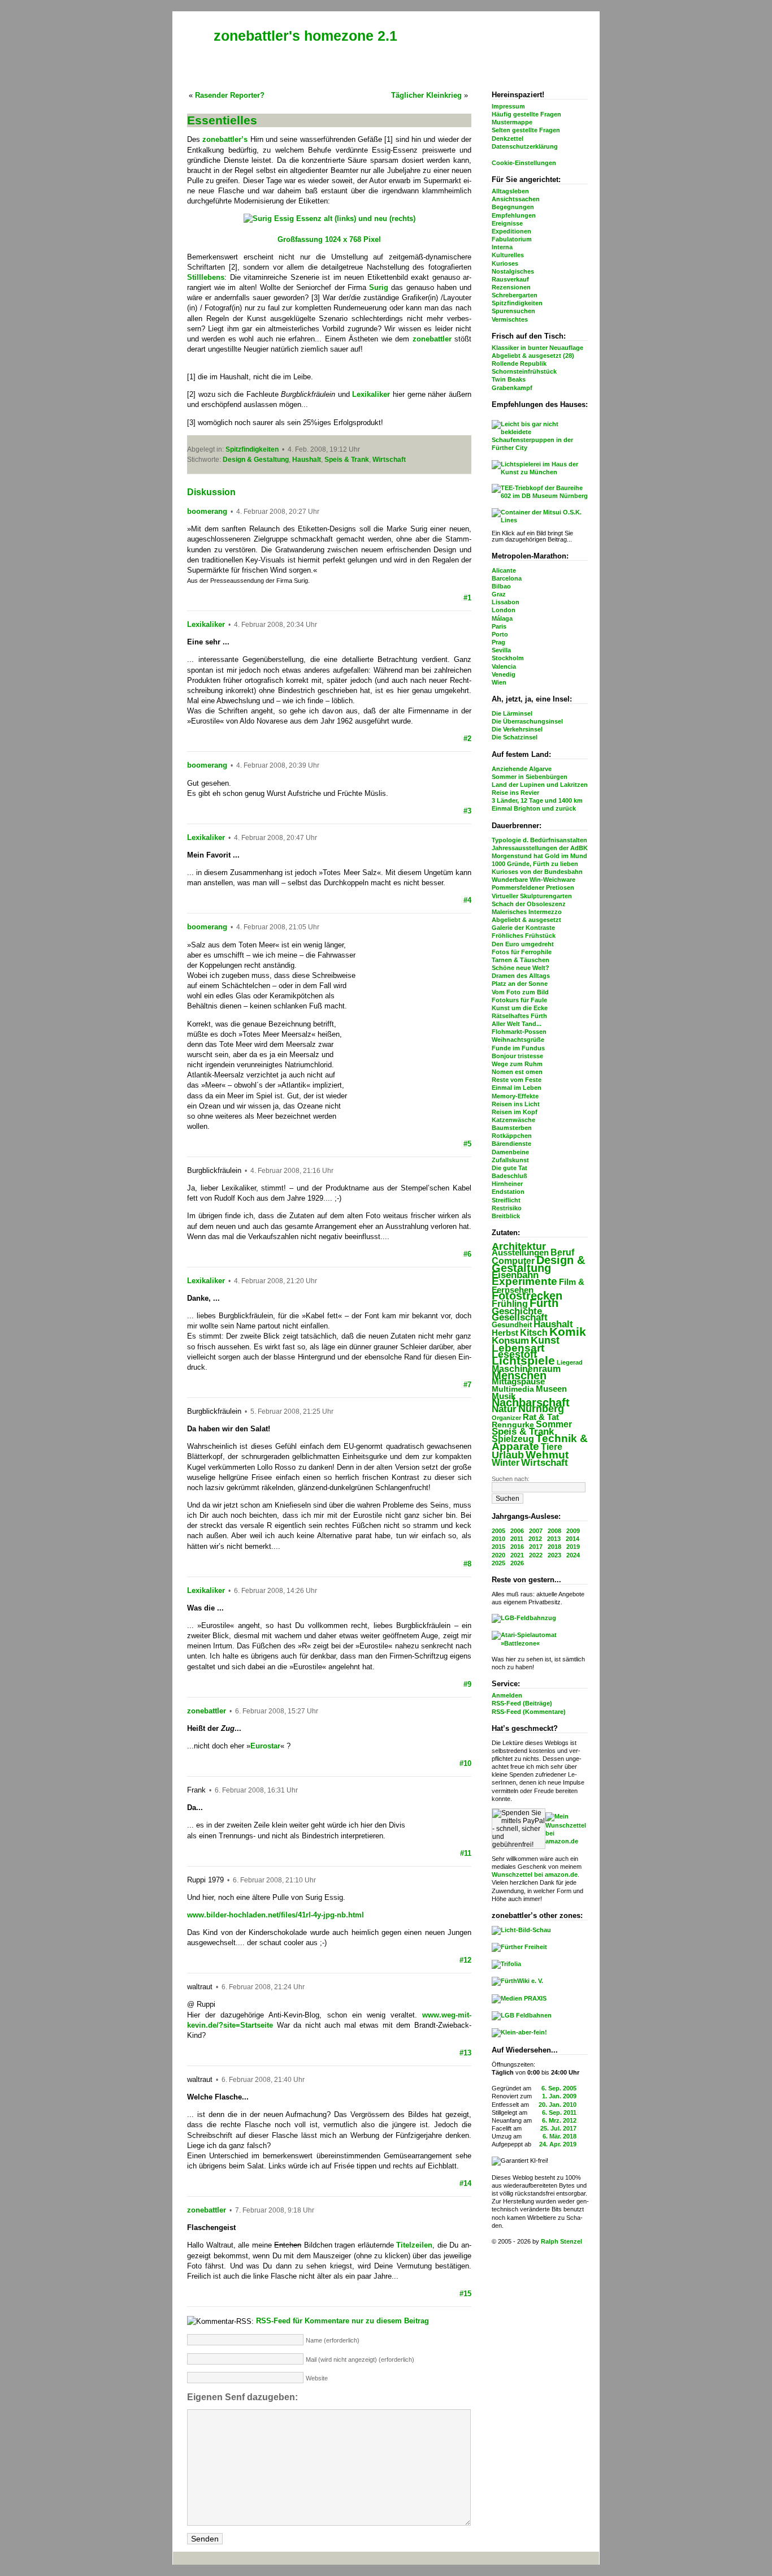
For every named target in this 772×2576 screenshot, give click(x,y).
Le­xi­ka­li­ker (371, 394)
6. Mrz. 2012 (559, 2120)
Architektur (519, 1246)
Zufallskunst (510, 1160)
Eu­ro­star (265, 1746)
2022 (536, 1555)
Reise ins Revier (515, 793)
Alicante (504, 570)
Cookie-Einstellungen (524, 163)
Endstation (508, 1192)
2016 (517, 1547)
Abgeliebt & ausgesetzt (526, 920)
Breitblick (506, 1216)
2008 (554, 1531)
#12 (465, 1960)
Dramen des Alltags (521, 976)
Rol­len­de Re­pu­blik (519, 363)
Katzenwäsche (513, 1120)
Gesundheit (512, 1325)
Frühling (510, 1304)
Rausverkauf (510, 279)
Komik (568, 1332)
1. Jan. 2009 (559, 2096)
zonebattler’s (225, 139)
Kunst (545, 1340)
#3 (467, 811)
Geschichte (517, 1311)
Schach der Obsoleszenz (529, 904)
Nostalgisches (513, 271)
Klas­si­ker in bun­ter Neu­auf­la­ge (537, 348)
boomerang (207, 511)
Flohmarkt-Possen (519, 1032)
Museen (551, 1389)
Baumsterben (512, 1128)
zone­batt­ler (432, 339)
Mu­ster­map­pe (512, 122)
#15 (465, 2294)
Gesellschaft (520, 1317)
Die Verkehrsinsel (517, 729)
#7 (467, 1385)
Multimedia (513, 1389)
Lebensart (518, 1348)
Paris (499, 626)
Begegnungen (513, 207)
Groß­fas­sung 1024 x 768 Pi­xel (329, 239)
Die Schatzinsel (515, 737)
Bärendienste (511, 1144)
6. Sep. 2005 (559, 2088)
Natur (504, 1409)
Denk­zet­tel (508, 138)
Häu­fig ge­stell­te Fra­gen (526, 114)
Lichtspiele (523, 1361)
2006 (517, 1531)
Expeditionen (511, 231)
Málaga (502, 618)
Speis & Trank (523, 1432)
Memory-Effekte (515, 1096)
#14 (465, 2183)
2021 (517, 1555)
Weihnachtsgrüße (518, 1040)
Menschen (519, 1375)
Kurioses (505, 263)
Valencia (504, 666)
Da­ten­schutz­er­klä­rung (525, 146)
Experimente (524, 1281)
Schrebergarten (515, 295)
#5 (467, 1144)
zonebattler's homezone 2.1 (305, 36)
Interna (502, 247)
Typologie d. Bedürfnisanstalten (539, 840)
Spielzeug (513, 1439)
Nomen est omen (517, 1072)
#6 (467, 1254)
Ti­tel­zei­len (414, 2245)
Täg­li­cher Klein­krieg (426, 95)
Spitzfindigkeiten (517, 303)
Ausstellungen (520, 1252)
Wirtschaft (545, 1463)
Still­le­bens (206, 277)
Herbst (505, 1333)
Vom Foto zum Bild (520, 992)
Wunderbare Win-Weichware (534, 880)
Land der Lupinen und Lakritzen (540, 785)
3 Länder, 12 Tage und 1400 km (537, 800)
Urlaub (508, 1455)
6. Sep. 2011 (559, 2112)
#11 (466, 1853)
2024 (573, 1555)
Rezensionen (511, 287)
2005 (498, 1531)
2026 (517, 1563)
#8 (467, 1564)
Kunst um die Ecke (520, 1008)
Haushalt (553, 1324)
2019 (573, 1547)
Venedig (504, 674)
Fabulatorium (512, 239)
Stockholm (508, 658)
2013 (554, 1539)
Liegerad (570, 1362)
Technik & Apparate (540, 1442)
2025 (498, 1563)
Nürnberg (541, 1409)
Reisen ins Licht (516, 1104)
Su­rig (379, 287)
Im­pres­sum (508, 106)
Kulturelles (508, 255)
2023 (554, 1555)
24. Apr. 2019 (558, 2144)
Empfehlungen (514, 215)
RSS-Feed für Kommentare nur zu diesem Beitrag (342, 2321)
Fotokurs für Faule (519, 1000)
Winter (506, 1463)
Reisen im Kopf (515, 1112)
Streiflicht (506, 1200)
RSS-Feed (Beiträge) (522, 1703)
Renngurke (513, 1425)
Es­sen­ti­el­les (222, 120)
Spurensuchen (513, 311)
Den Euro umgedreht (523, 944)
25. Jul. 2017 (558, 2128)
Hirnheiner (507, 1184)
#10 (465, 1763)
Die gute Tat (509, 1168)
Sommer (554, 1424)
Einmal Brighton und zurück (534, 808)
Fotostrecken (527, 1296)
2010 (498, 1539)
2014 (573, 1539)
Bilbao (501, 586)
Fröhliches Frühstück (524, 936)
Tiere (552, 1447)
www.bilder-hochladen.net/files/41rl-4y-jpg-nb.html (276, 1915)
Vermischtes (510, 319)
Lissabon (506, 602)
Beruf (562, 1252)
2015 (498, 1547)
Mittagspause (518, 1382)
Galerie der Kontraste (523, 928)
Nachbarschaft (531, 1402)
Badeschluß (509, 1176)
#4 (467, 900)
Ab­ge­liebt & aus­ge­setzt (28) (533, 356)
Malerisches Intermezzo (527, 912)
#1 (467, 598)
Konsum (510, 1341)
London (504, 610)
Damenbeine (510, 1152)
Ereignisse (507, 223)
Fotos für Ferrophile (522, 952)
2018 (554, 1547)
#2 (467, 739)
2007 (536, 1531)
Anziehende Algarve (522, 769)
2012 (535, 1539)
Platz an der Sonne (520, 984)
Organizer (506, 1418)
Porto (500, 634)
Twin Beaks (509, 379)
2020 (498, 1555)
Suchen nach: (511, 1479)
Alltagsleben (510, 191)
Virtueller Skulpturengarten (532, 896)
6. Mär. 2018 (560, 2136)
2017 (536, 1547)
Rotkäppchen (512, 1136)
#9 (467, 1684)
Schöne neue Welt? (521, 968)
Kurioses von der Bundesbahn (537, 872)
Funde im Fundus (518, 1048)
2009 (573, 1531)
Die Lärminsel (512, 713)
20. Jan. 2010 (558, 2105)
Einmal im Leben (517, 1088)
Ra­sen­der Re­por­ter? (230, 95)
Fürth (544, 1303)
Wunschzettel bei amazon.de (535, 1874)
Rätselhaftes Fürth (519, 1016)
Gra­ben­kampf (512, 388)
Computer (513, 1261)
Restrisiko (507, 1208)
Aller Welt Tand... (517, 1024)
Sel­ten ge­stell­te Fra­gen (526, 130)
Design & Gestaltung (538, 1264)
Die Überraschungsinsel (527, 721)
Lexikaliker (206, 624)
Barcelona (507, 578)
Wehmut (547, 1455)
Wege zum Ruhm (517, 1064)
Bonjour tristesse (517, 1056)
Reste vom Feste (517, 1080)
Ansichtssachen (516, 199)
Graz (499, 594)
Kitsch (534, 1333)
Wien (499, 682)
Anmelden (507, 1695)
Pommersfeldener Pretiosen (533, 887)
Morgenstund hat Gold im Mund (539, 856)
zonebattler (207, 1711)
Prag (498, 642)
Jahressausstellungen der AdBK (540, 848)
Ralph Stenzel (561, 2241)
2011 (517, 1539)
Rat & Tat (541, 1417)
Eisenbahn (515, 1275)
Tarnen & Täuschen (521, 960)
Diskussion (211, 492)
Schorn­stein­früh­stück (524, 371)
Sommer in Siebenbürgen (530, 777)
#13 (465, 2053)
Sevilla (501, 650)
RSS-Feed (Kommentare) (529, 1712)
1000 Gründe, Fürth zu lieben (535, 864)
